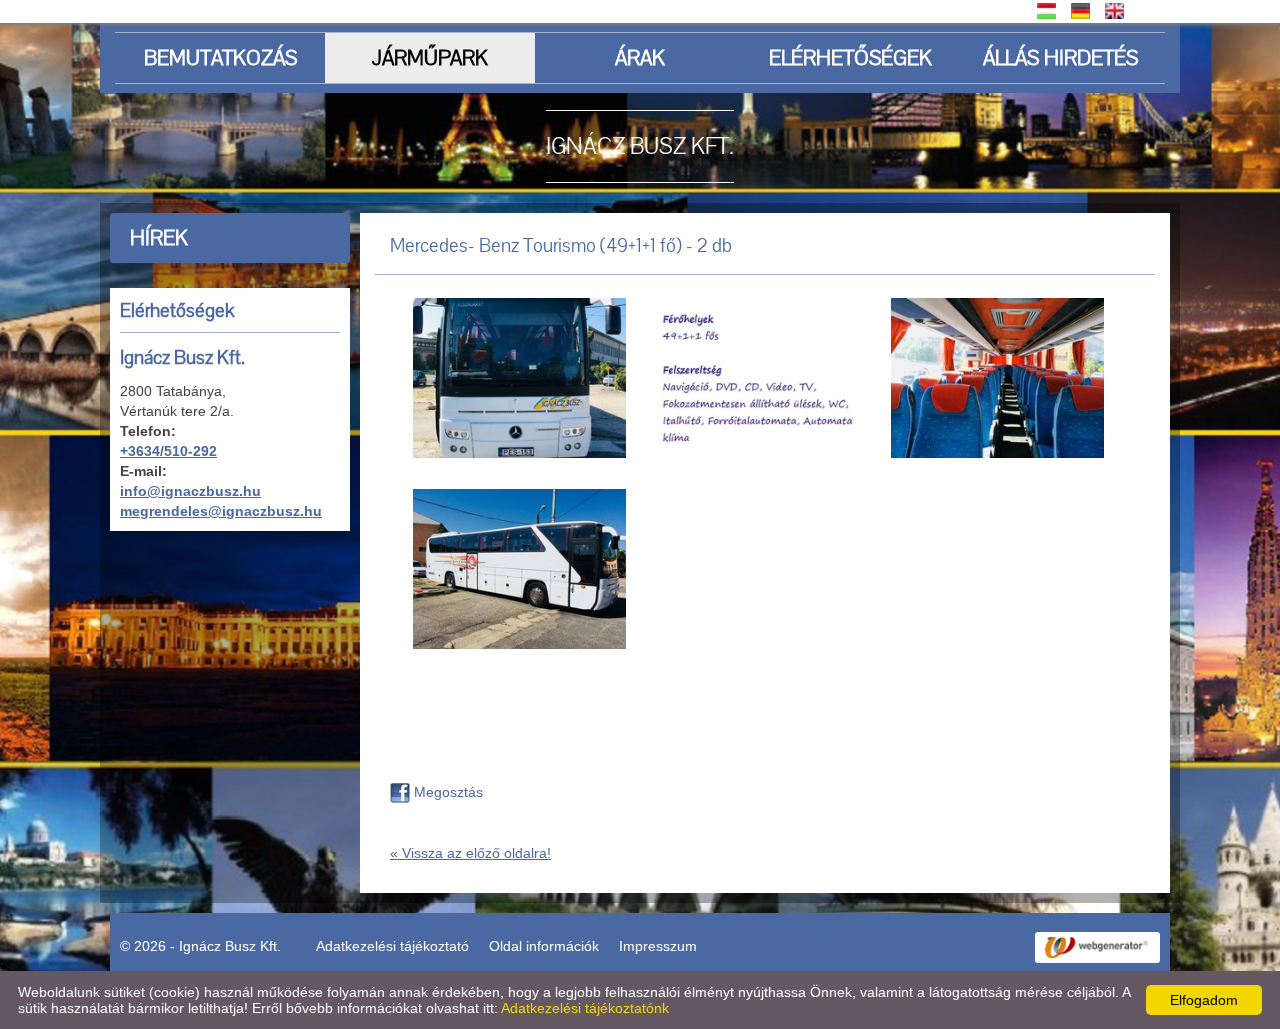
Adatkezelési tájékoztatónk (585, 1008)
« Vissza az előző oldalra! (470, 853)
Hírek (159, 238)
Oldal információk (544, 946)
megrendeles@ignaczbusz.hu (221, 511)
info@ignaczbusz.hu (190, 491)
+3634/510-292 (168, 451)
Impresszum (658, 946)
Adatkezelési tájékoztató (392, 946)
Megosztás (446, 792)
